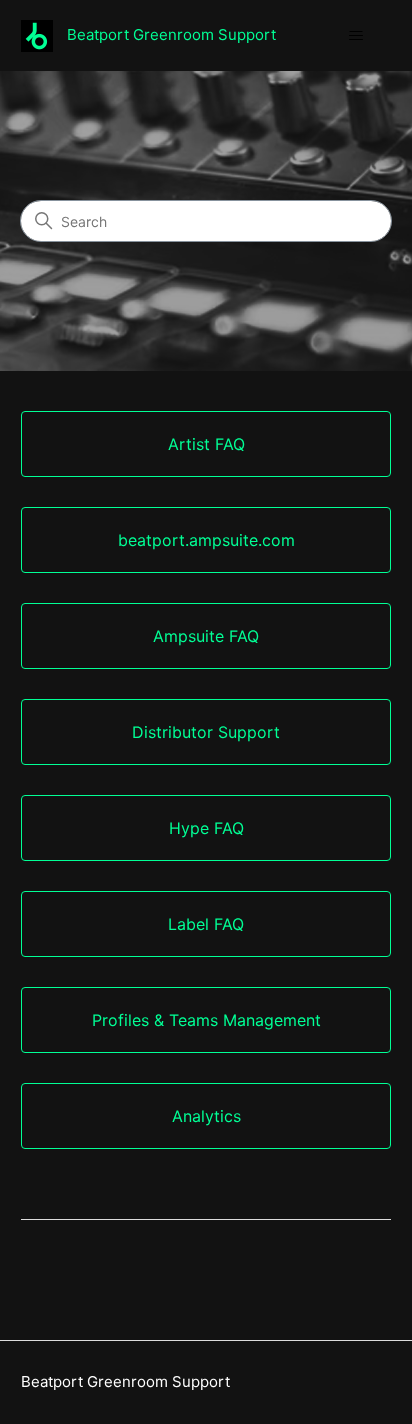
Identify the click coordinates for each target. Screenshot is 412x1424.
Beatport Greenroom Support (125, 1381)
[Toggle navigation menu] (355, 36)
